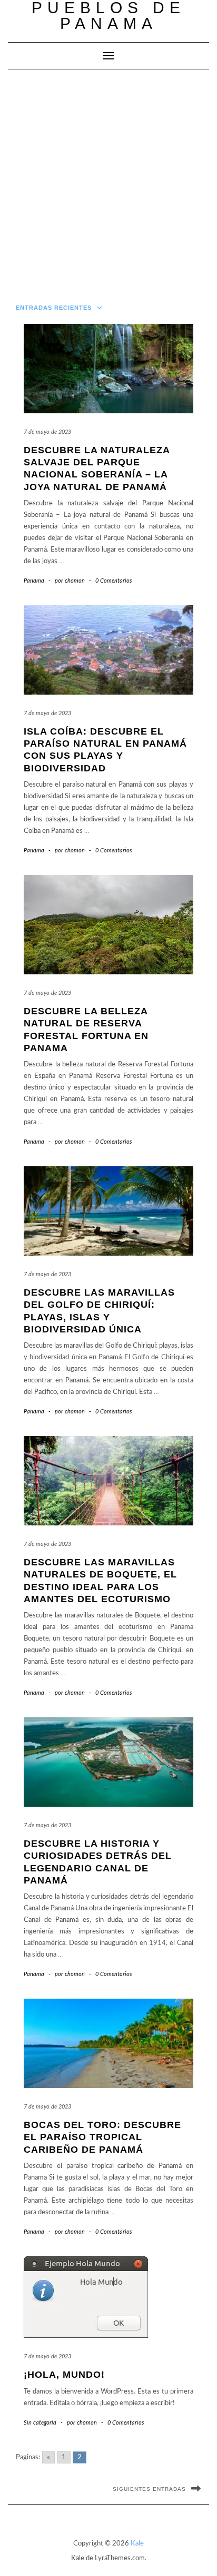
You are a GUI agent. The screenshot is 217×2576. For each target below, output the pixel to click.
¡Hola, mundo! (64, 2375)
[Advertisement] (108, 183)
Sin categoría (40, 2423)
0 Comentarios (114, 581)
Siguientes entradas (149, 2489)
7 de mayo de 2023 (47, 432)
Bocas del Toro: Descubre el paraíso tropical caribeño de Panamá (102, 2137)
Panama (34, 581)
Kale (137, 2544)
